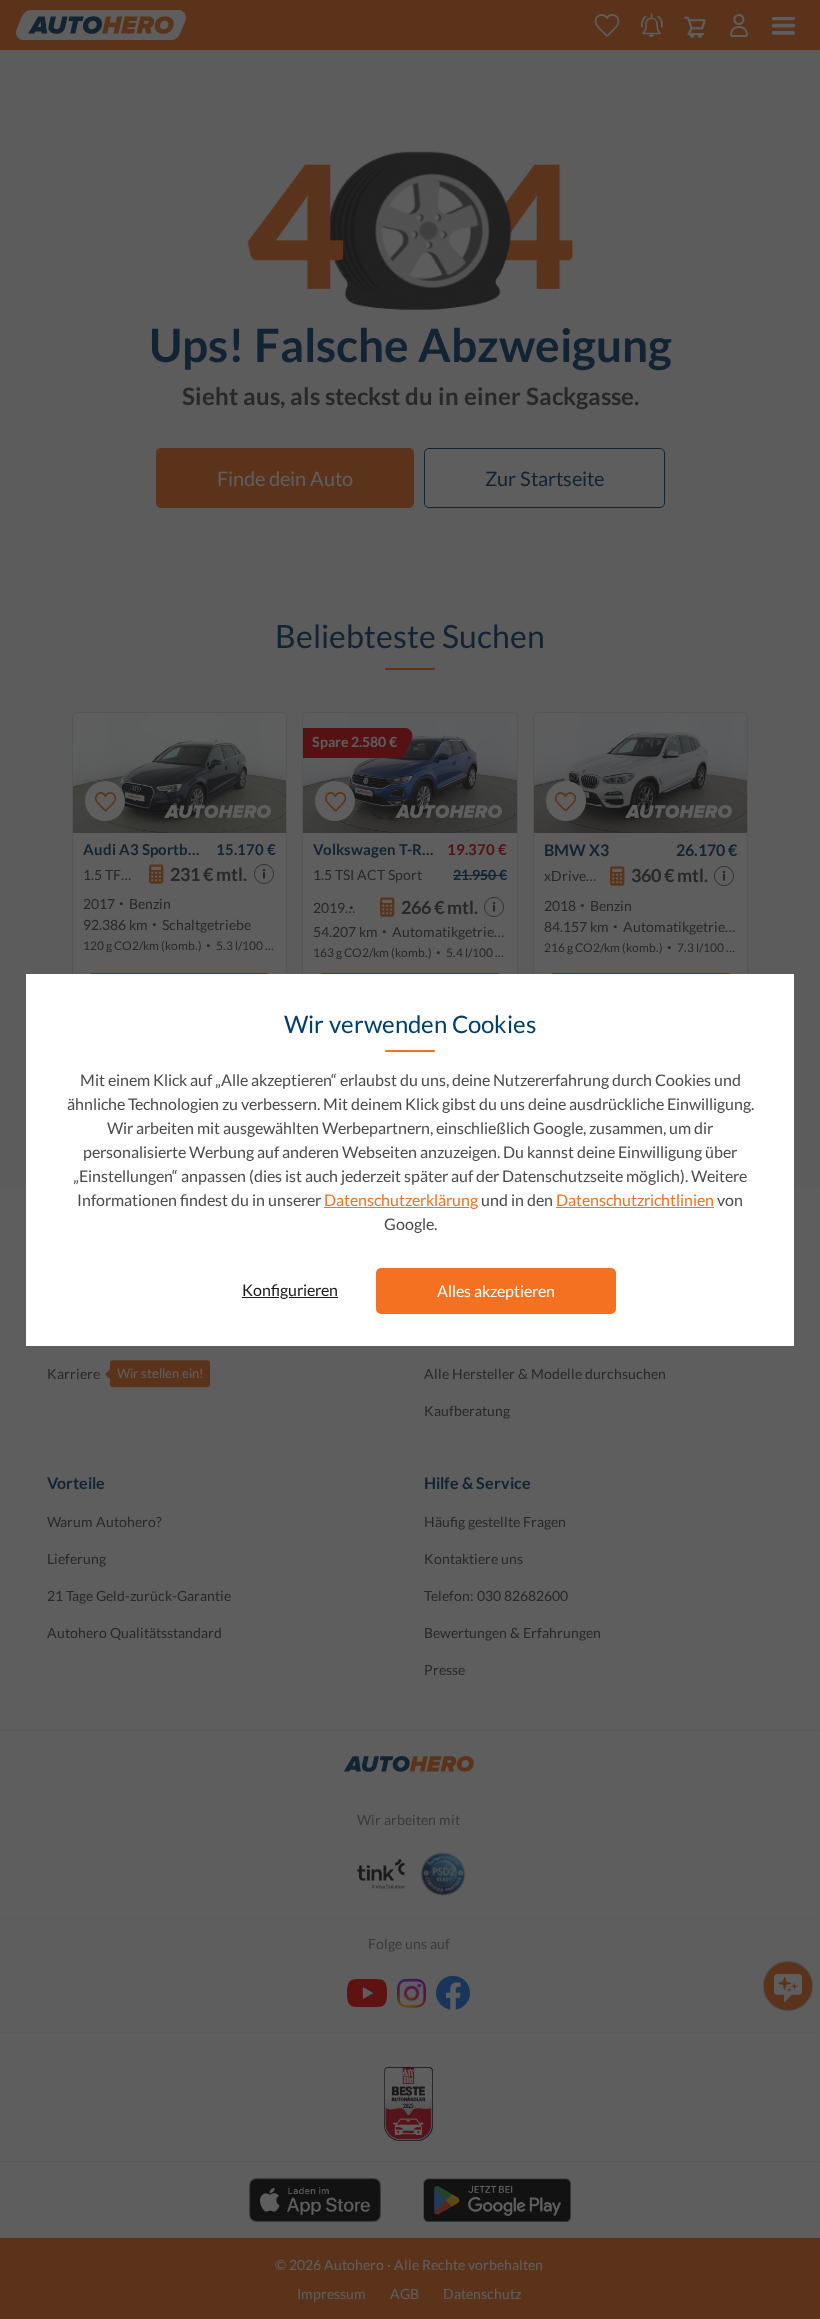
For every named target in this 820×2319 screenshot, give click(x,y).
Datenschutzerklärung (401, 1199)
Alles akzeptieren (496, 1290)
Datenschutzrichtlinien (635, 1199)
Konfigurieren (290, 1289)
